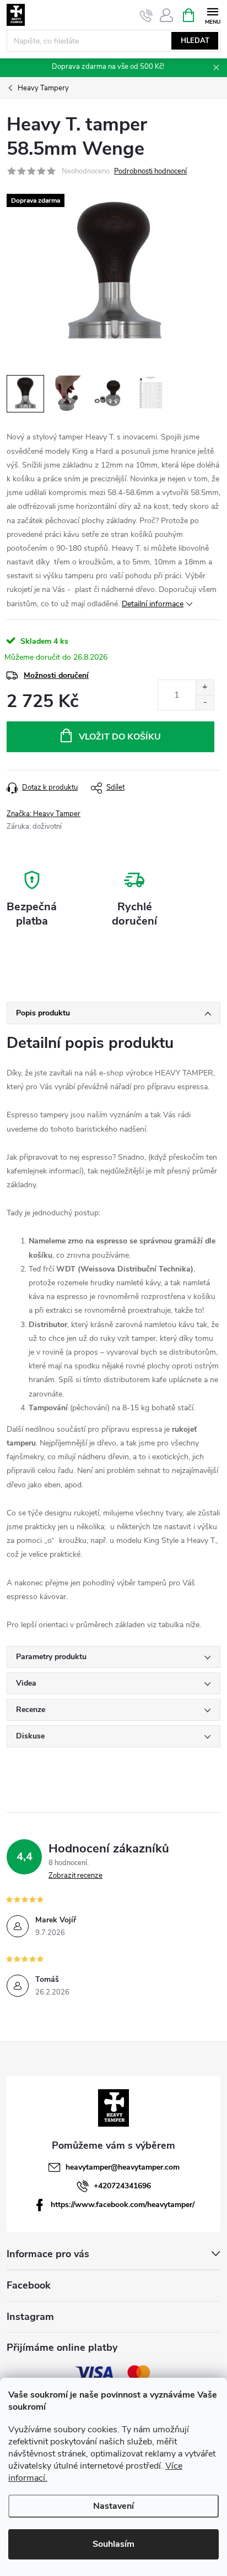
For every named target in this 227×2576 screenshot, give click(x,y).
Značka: (44, 814)
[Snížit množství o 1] (205, 702)
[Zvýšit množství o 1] (205, 688)
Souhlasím (113, 2544)
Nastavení (113, 2506)
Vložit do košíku (120, 737)
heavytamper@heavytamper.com (123, 2167)
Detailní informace (153, 604)
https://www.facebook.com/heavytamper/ (123, 2205)
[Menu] (212, 15)
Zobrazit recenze (75, 1876)
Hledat (195, 41)
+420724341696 (122, 2186)
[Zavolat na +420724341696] (146, 15)
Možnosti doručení (56, 675)
